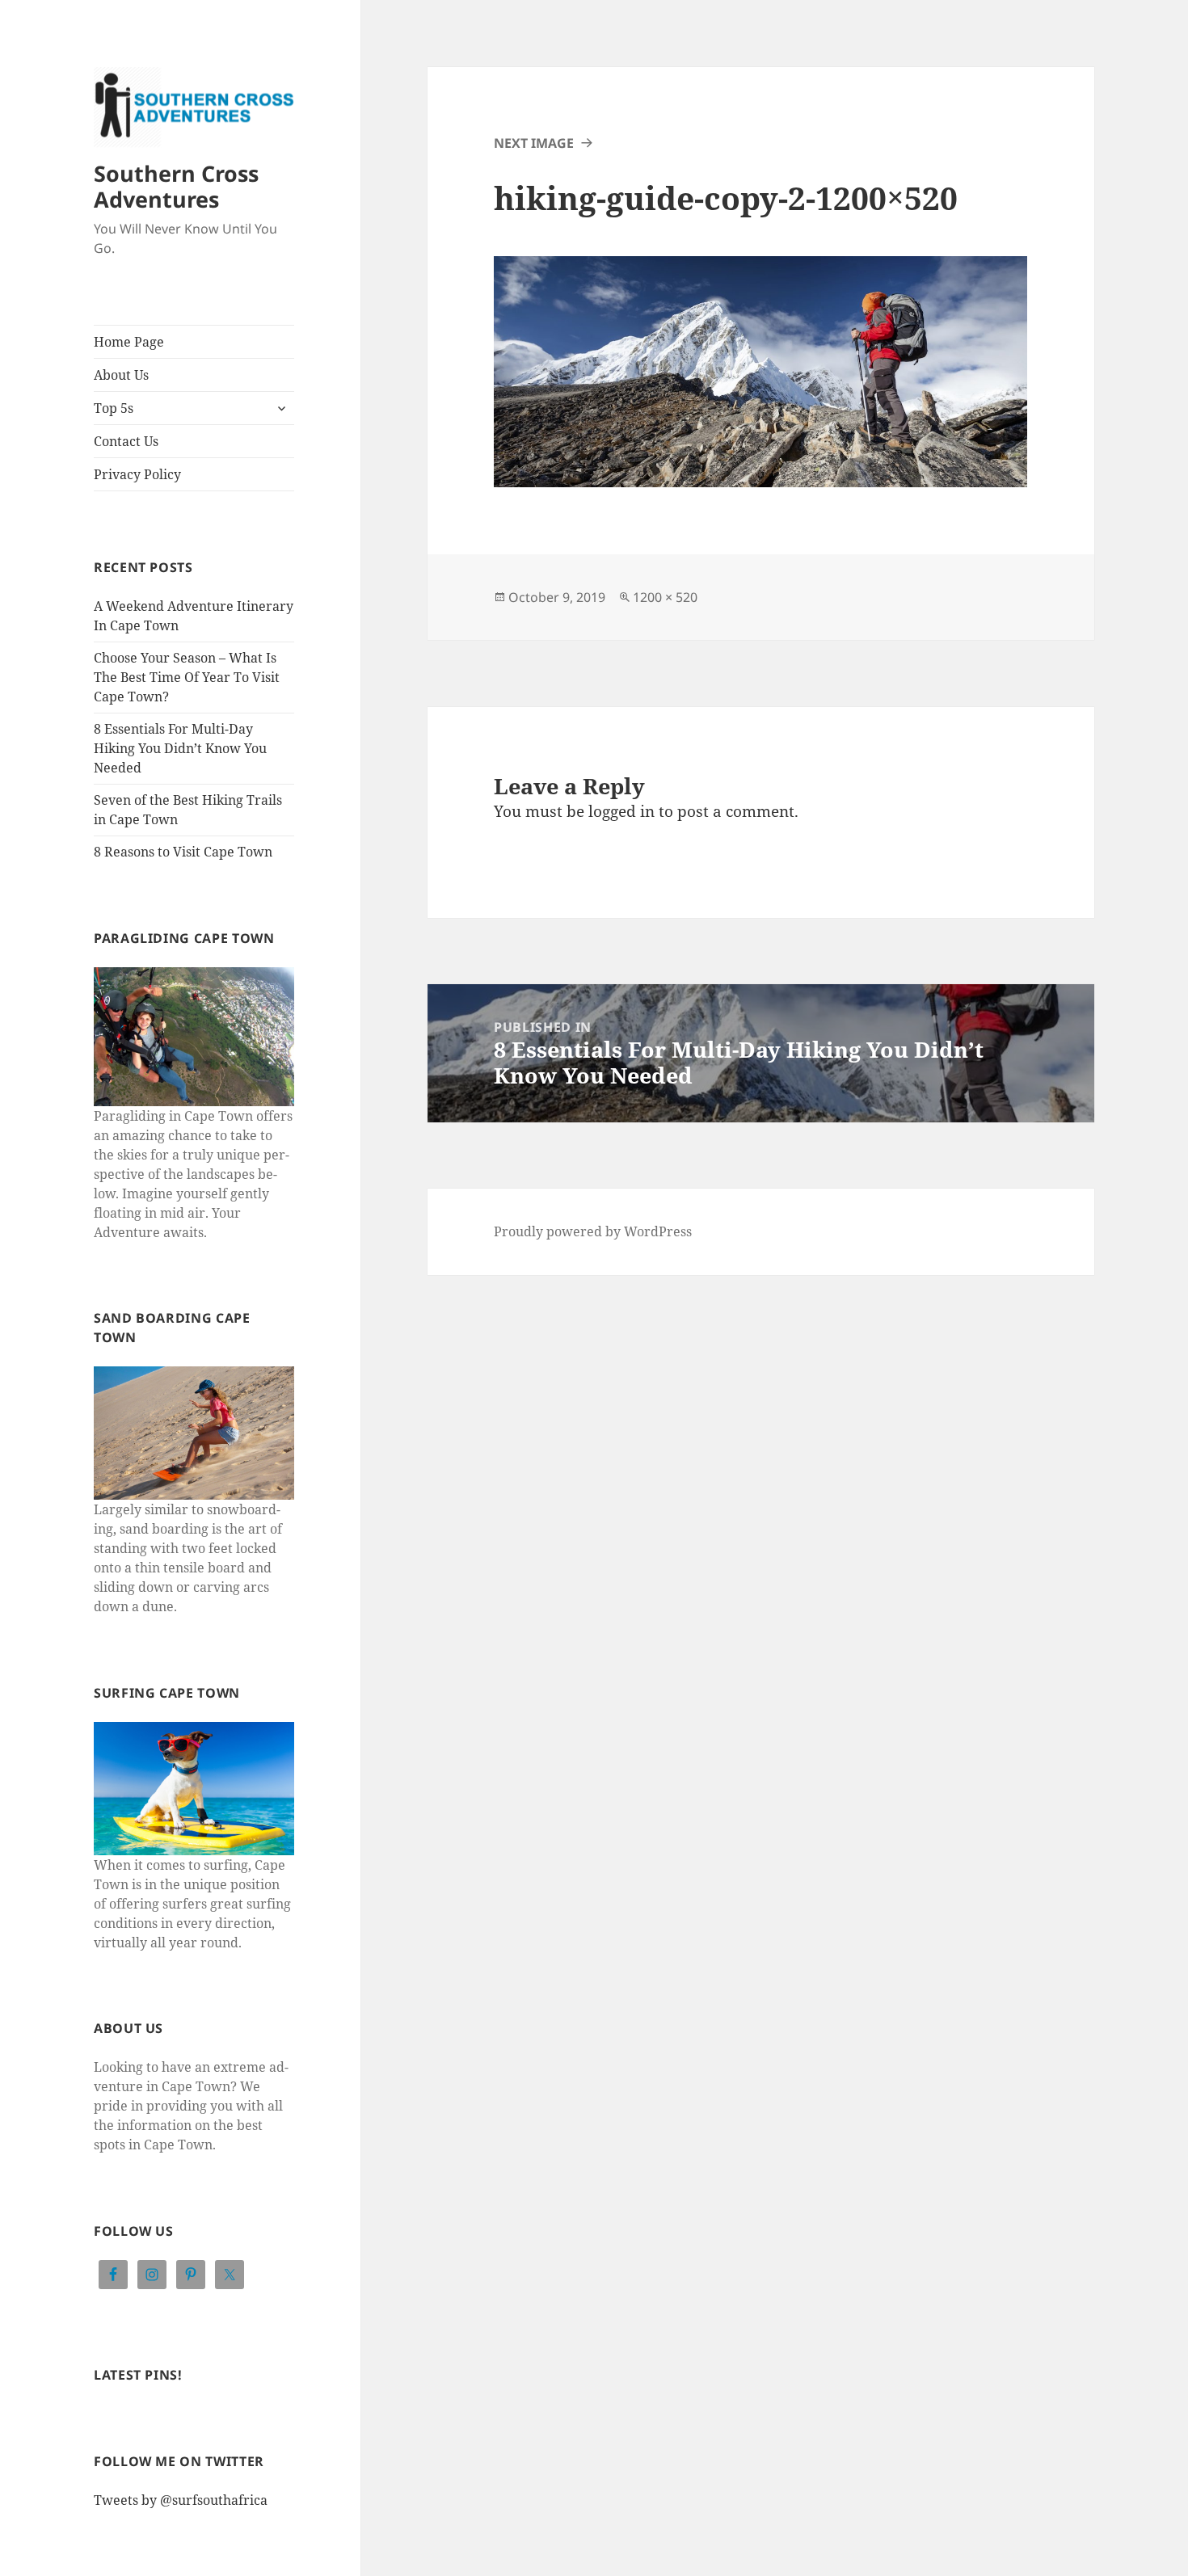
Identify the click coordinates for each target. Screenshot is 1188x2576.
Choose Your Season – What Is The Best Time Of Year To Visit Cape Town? (187, 677)
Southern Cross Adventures (176, 186)
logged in (621, 811)
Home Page (129, 342)
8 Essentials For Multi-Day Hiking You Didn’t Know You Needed (180, 748)
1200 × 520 (665, 597)
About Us (121, 375)
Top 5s (114, 408)
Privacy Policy (137, 474)
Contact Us (126, 441)
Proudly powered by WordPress (593, 1231)
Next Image (534, 143)
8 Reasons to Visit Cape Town (183, 852)
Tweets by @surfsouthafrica (181, 2500)
